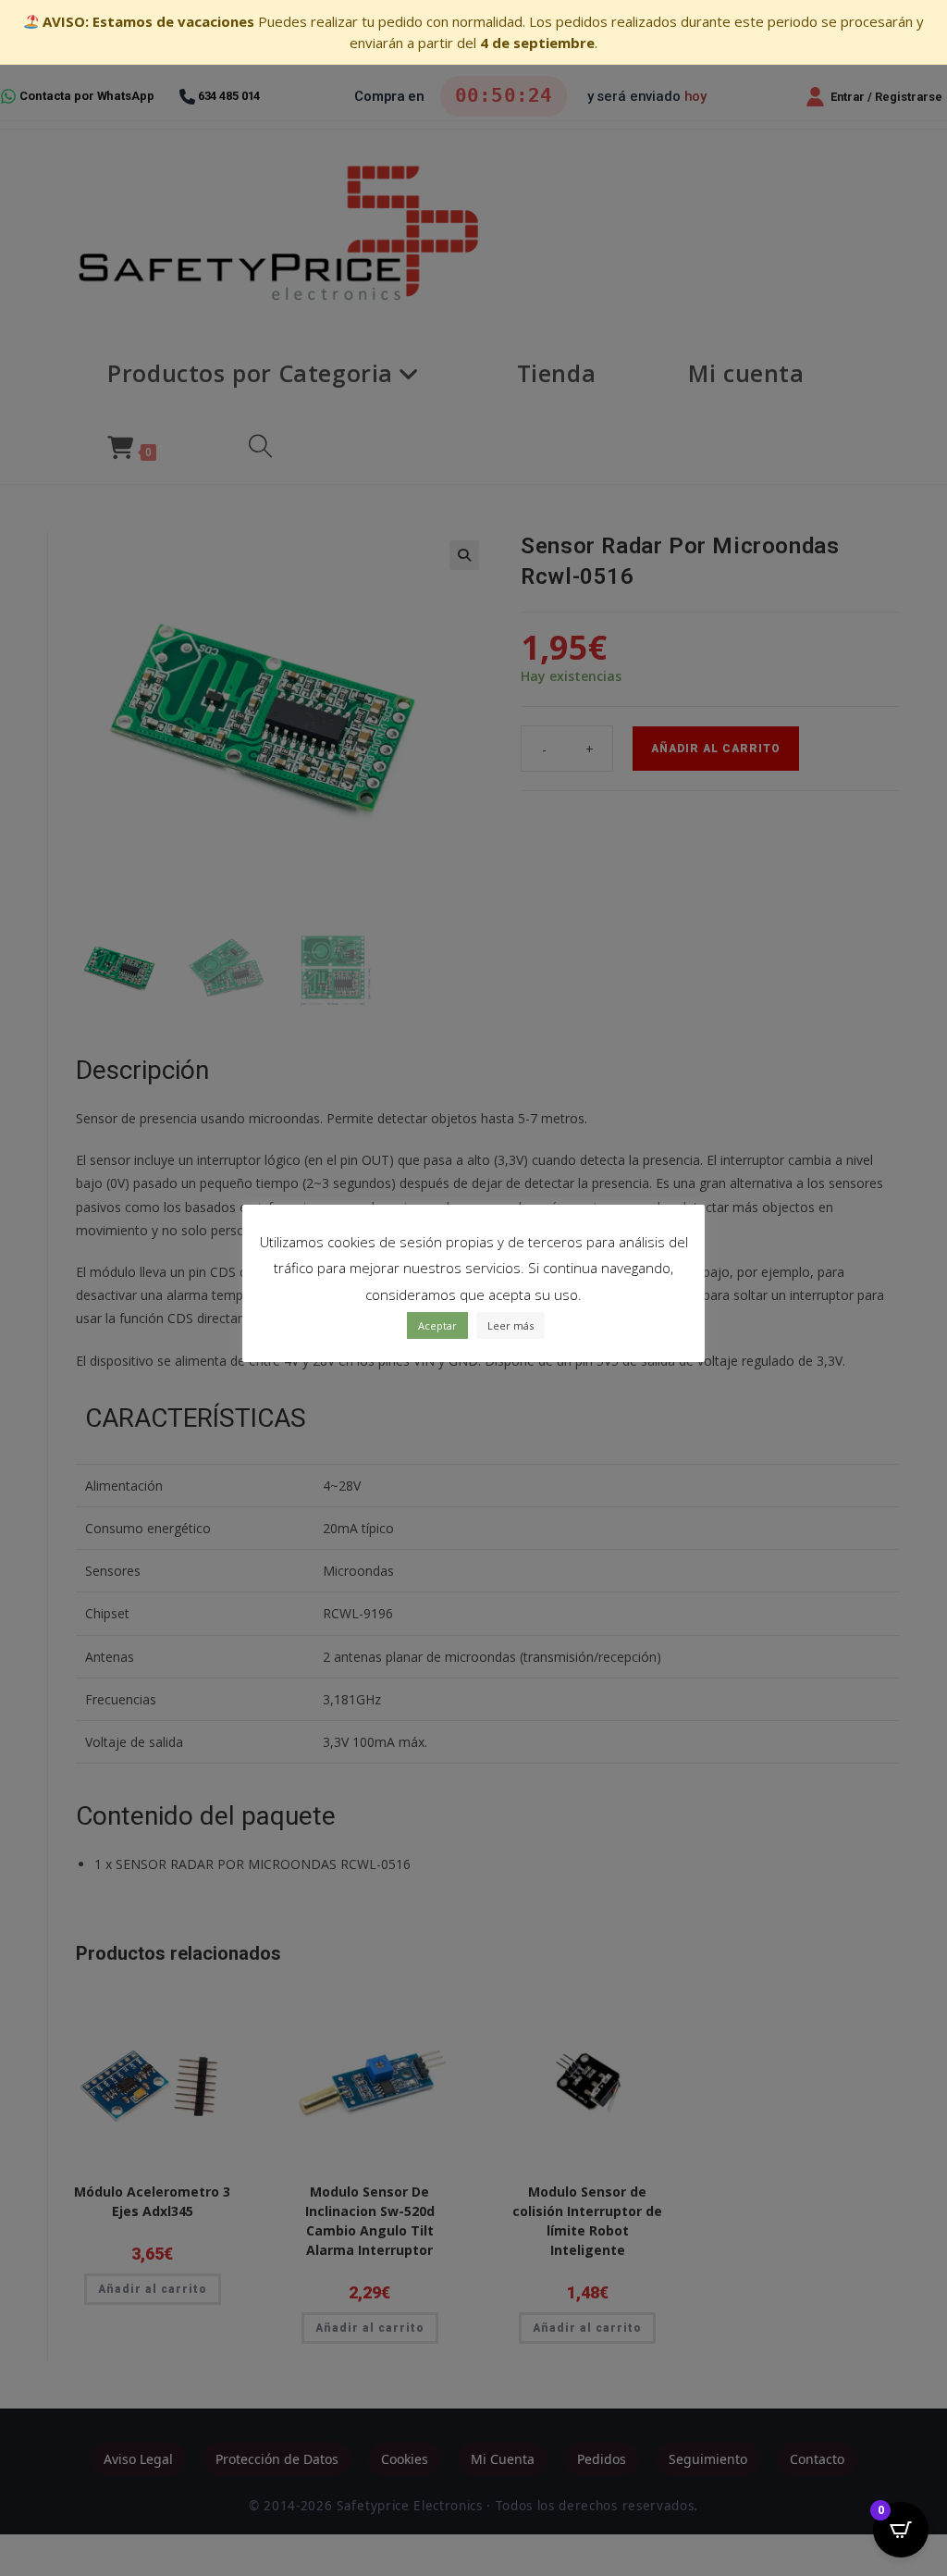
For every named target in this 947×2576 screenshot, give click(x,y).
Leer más (510, 1325)
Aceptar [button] (437, 1325)
